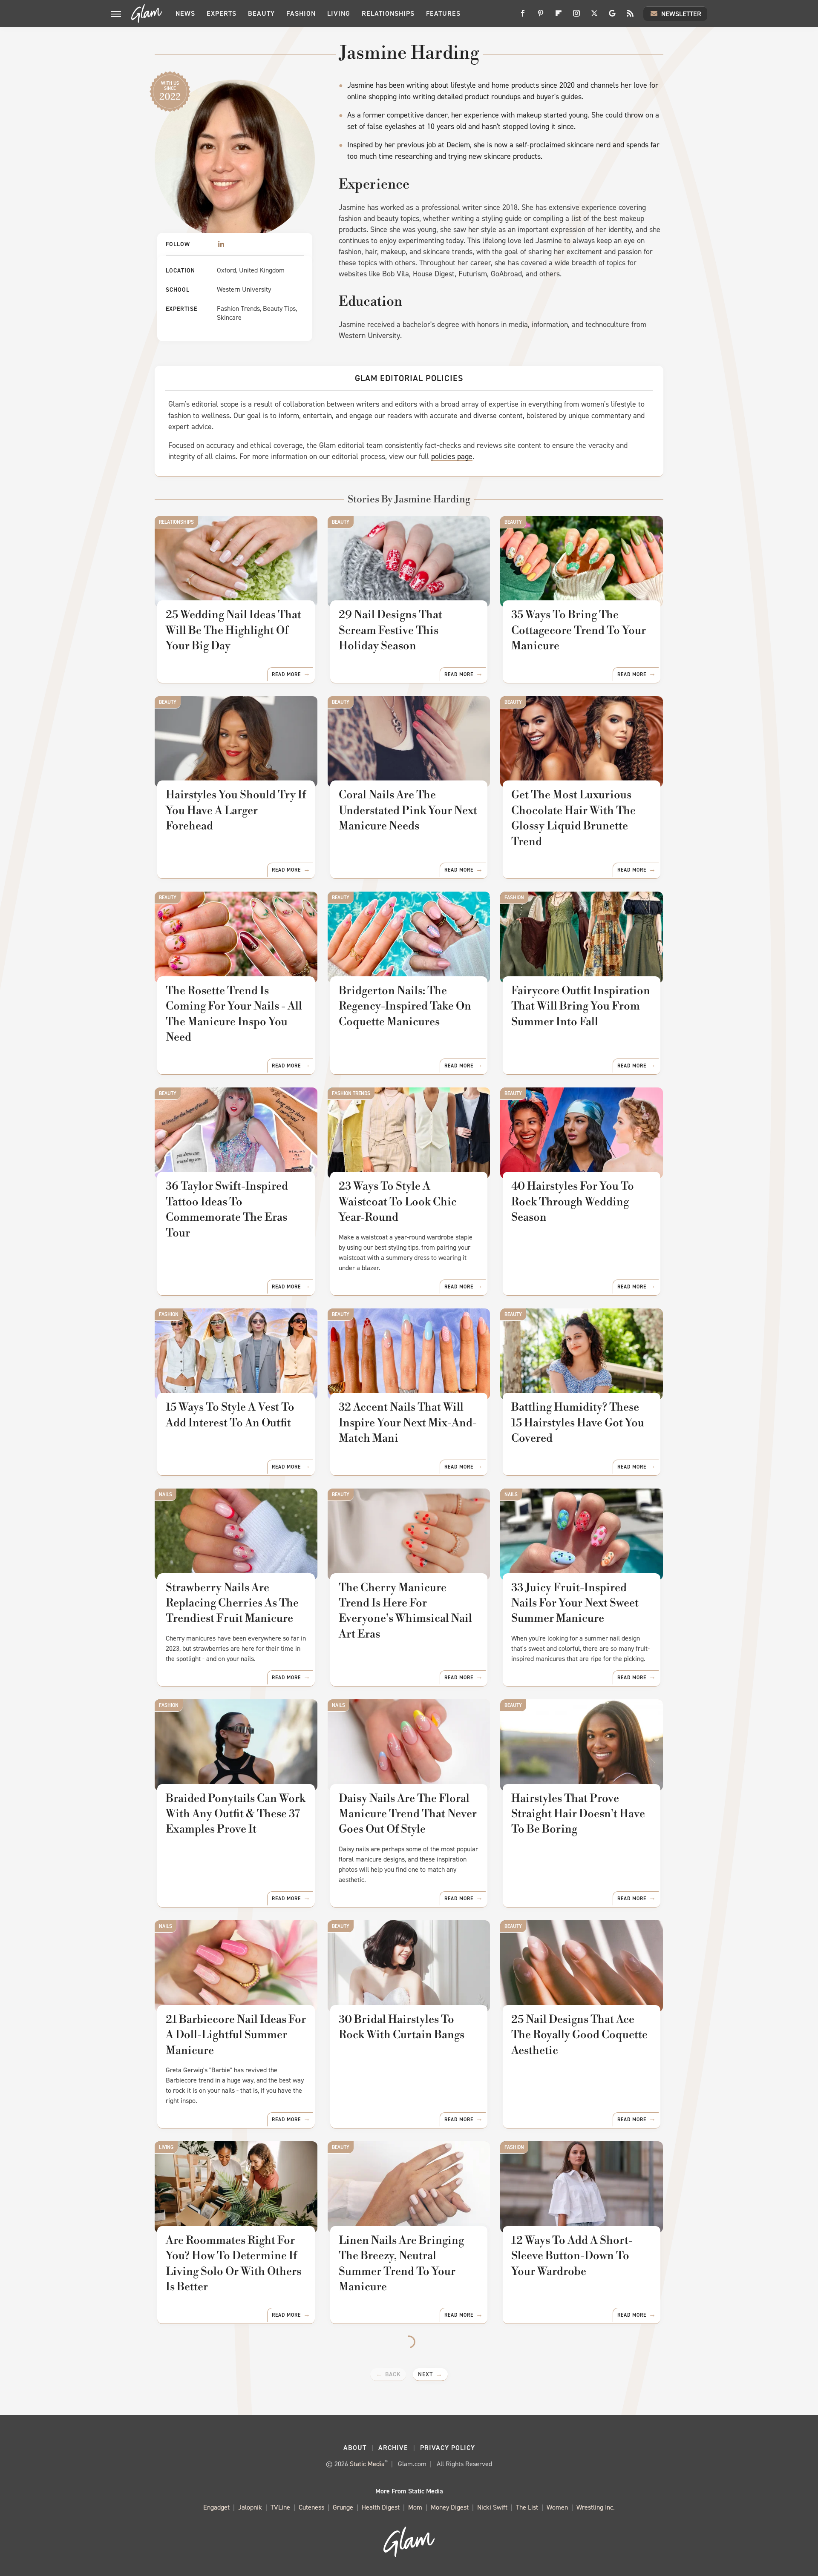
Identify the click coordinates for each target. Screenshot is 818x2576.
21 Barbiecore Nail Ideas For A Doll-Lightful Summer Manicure (236, 2035)
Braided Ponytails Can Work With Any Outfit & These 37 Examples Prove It (236, 1814)
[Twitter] (594, 16)
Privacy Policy (448, 2448)
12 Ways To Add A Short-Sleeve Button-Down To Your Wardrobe (572, 2256)
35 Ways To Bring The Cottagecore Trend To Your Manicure (579, 630)
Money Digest (450, 2507)
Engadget (216, 2507)
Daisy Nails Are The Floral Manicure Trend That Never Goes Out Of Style (408, 1814)
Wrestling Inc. (596, 2507)
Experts (222, 13)
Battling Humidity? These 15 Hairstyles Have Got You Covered (578, 1423)
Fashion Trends (351, 1093)
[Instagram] (576, 16)
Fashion (301, 13)
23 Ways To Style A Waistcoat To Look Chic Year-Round (398, 1202)
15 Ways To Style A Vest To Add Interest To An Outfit (230, 1415)
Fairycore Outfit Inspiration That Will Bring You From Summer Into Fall (581, 1006)
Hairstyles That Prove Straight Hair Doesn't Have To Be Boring (578, 1814)
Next (425, 2374)
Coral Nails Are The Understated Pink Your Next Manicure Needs (408, 810)
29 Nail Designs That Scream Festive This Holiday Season (390, 630)
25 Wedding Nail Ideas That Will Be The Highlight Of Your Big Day (233, 630)
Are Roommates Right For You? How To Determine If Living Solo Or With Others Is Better (233, 2264)
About (355, 2448)
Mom (415, 2507)
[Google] (612, 16)
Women (557, 2507)
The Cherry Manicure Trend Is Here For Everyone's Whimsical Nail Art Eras (405, 1611)
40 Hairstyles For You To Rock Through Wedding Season (573, 1202)
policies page (452, 456)
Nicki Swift (492, 2507)
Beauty (261, 13)
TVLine (280, 2507)
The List (527, 2507)
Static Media (367, 2464)
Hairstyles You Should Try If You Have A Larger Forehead (236, 810)
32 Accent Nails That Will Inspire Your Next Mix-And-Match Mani (408, 1423)
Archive (393, 2448)
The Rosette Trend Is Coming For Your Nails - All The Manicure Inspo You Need (234, 1014)
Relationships (388, 13)
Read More (286, 674)
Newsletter (681, 14)
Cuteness (311, 2507)
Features (443, 13)
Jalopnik (250, 2507)
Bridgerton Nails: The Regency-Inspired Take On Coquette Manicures (405, 1006)
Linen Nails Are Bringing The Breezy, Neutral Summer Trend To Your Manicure (401, 2264)
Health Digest (381, 2507)
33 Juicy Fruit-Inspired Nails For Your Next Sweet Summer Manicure (575, 1603)
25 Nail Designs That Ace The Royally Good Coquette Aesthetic (579, 2035)
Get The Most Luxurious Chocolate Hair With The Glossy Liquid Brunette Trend (573, 818)
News (185, 13)
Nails (166, 1495)
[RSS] (630, 16)
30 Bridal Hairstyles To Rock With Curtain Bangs (402, 2027)
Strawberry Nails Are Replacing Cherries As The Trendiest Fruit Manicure (232, 1603)
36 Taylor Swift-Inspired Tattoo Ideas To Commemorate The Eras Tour (227, 1209)
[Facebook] (523, 16)
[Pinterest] (541, 16)
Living (339, 13)
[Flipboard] (559, 16)
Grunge (343, 2507)
